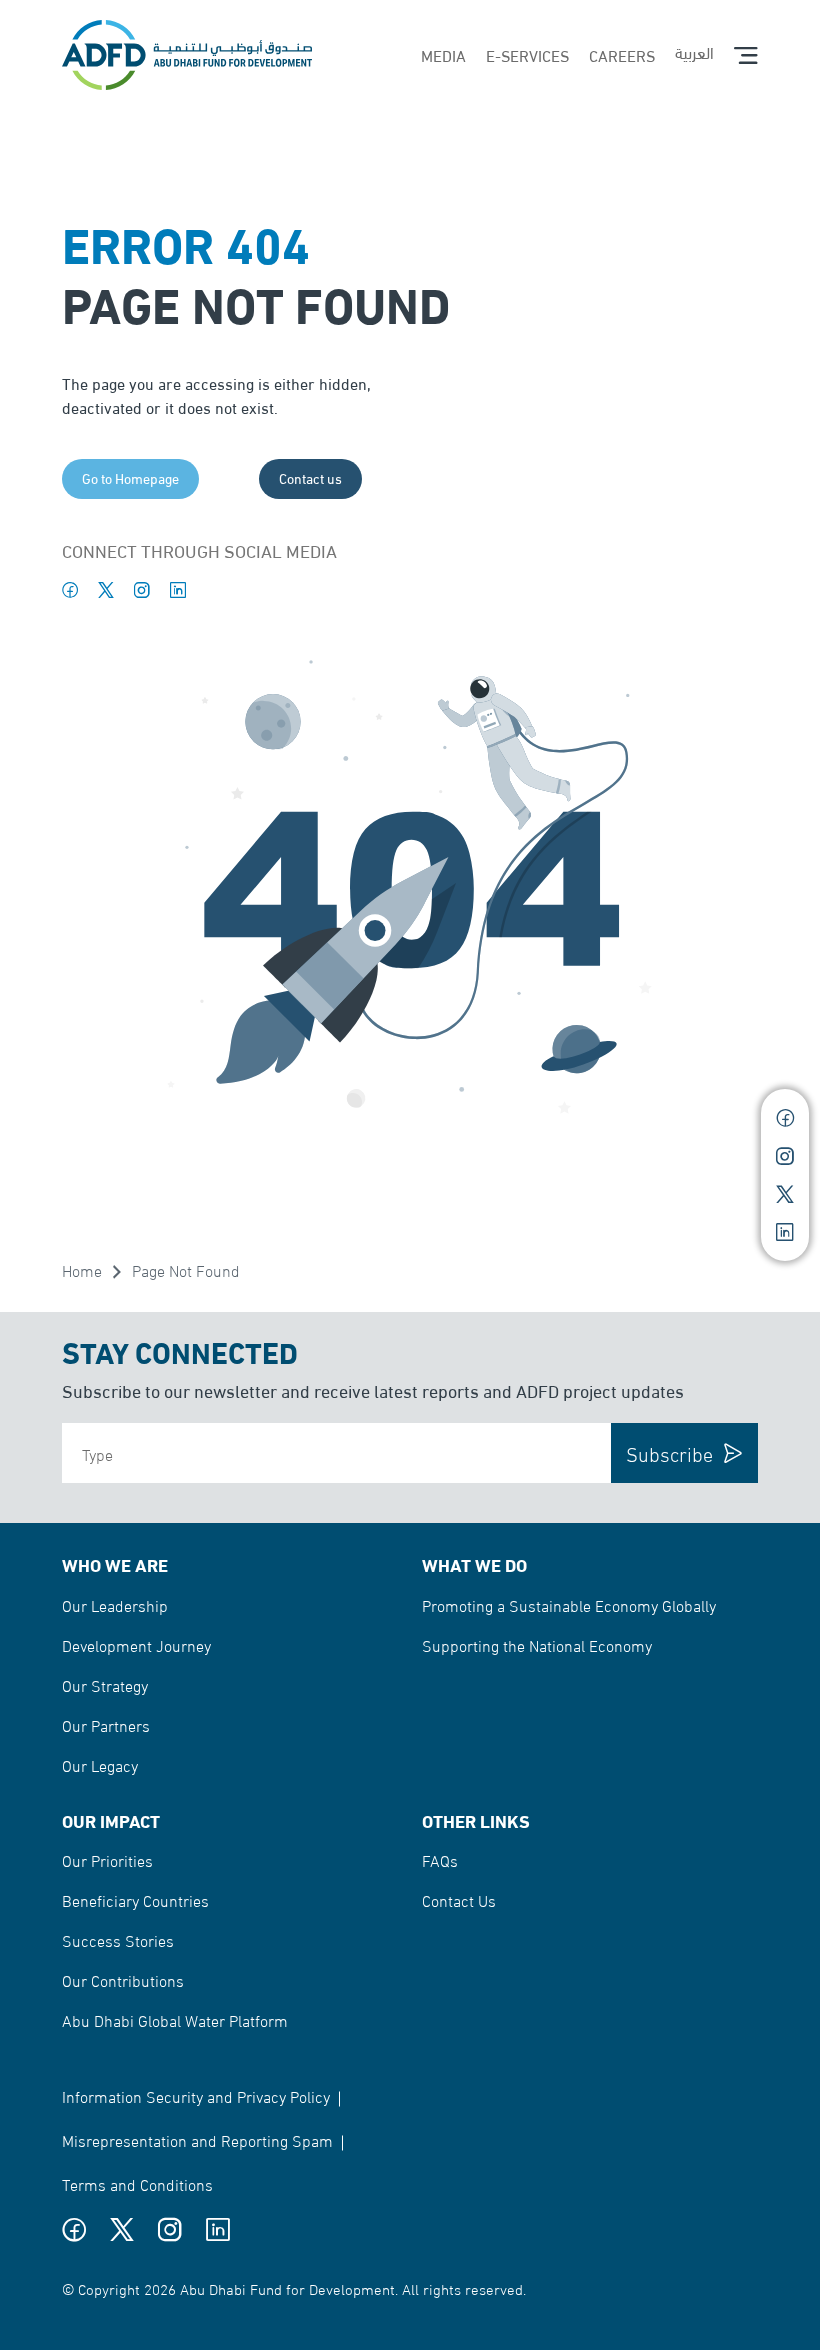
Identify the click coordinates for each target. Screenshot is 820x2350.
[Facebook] (70, 590)
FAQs (440, 1859)
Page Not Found (186, 1269)
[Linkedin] (178, 590)
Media (443, 54)
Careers (622, 54)
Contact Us (459, 1899)
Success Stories (118, 1939)
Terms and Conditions (137, 2183)
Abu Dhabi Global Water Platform (175, 2019)
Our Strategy (105, 1684)
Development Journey (136, 1644)
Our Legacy (100, 1764)
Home (82, 1269)
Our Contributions (123, 1979)
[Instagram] (142, 590)
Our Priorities (107, 1859)
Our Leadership (115, 1604)
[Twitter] (106, 590)
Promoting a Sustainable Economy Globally (569, 1604)
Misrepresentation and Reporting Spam (197, 2139)
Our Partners (106, 1724)
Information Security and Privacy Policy (196, 2095)
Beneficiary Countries (135, 1899)
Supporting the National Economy (537, 1644)
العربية (694, 51)
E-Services (527, 54)
